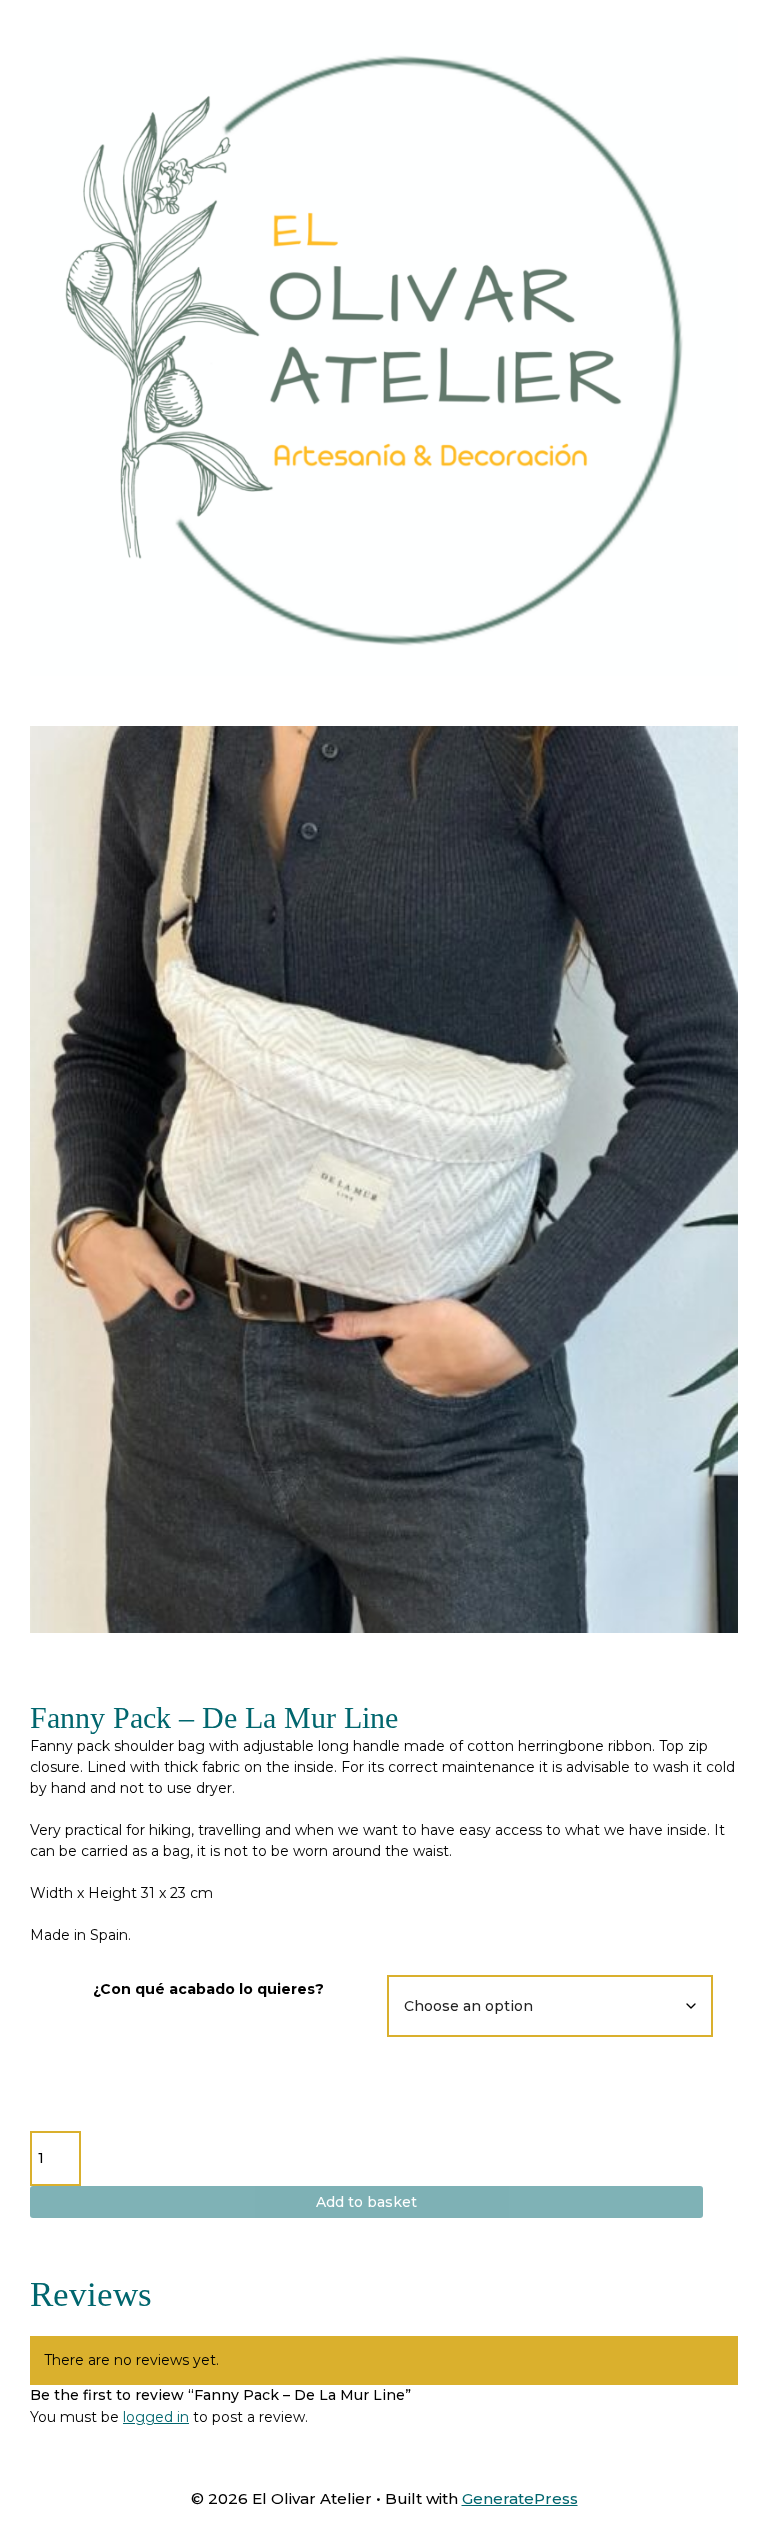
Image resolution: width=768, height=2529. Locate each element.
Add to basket (366, 2202)
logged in (156, 2417)
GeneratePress (520, 2498)
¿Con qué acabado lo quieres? (208, 1989)
